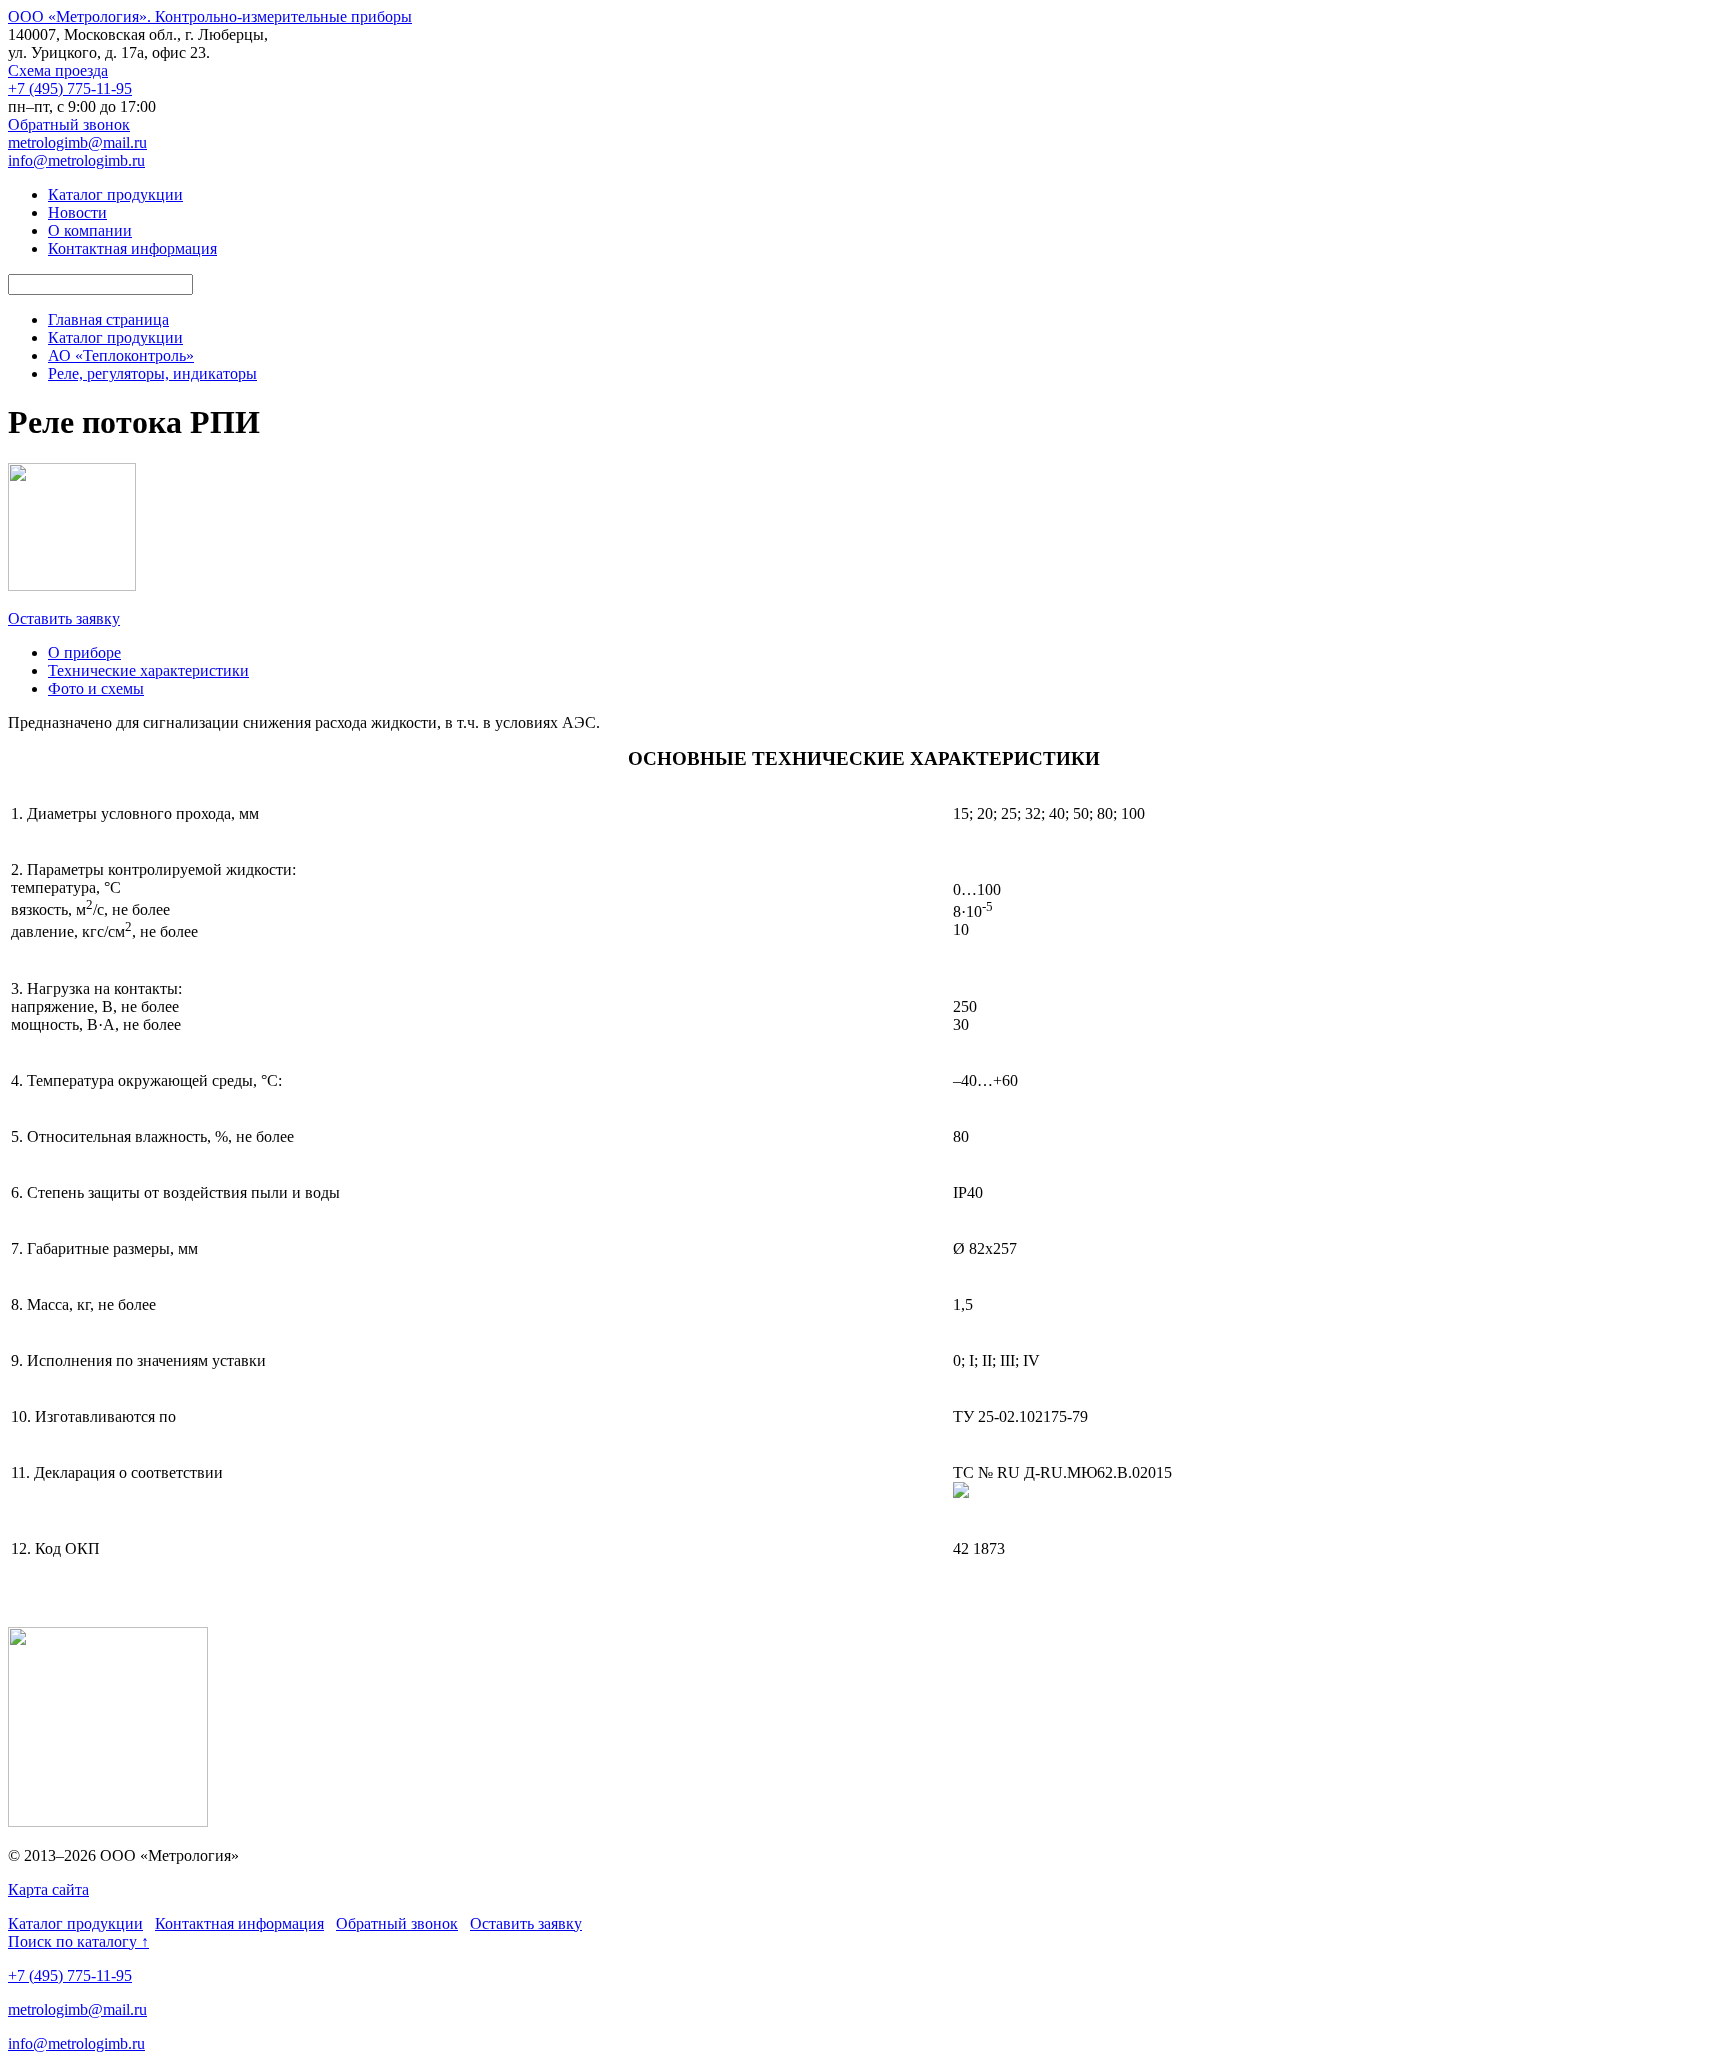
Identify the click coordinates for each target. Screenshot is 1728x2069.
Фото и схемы (96, 688)
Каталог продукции (115, 194)
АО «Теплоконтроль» (121, 355)
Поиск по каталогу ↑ (78, 1941)
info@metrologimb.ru (76, 160)
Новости (77, 212)
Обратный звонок (69, 124)
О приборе (84, 652)
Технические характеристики (148, 670)
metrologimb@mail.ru (77, 142)
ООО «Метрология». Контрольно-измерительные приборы (210, 16)
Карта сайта (48, 1889)
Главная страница (108, 319)
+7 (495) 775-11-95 (70, 88)
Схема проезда (58, 70)
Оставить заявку (64, 618)
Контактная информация (132, 248)
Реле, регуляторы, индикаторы (152, 373)
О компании (90, 230)
